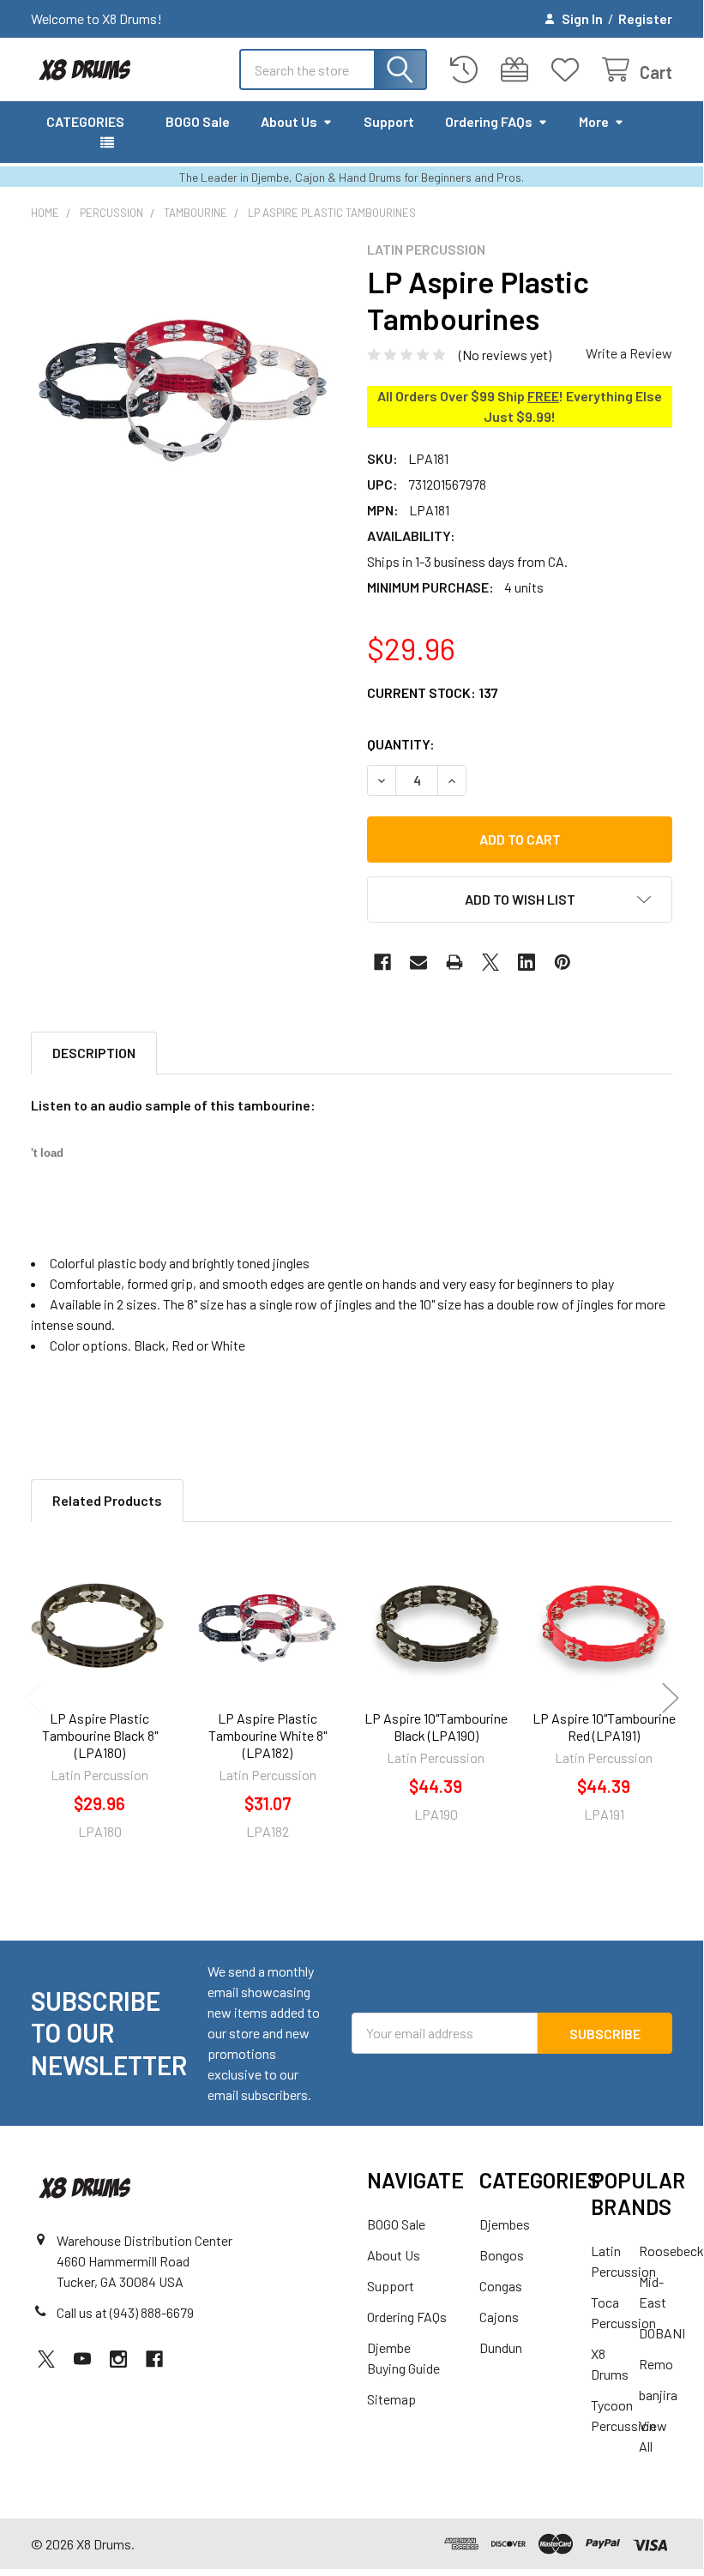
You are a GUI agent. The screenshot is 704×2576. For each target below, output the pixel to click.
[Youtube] (82, 2359)
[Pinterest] (563, 962)
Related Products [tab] (107, 1500)
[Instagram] (118, 2359)
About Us (289, 121)
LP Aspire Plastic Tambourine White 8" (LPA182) (268, 1735)
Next (671, 1697)
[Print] (454, 962)
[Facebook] (382, 962)
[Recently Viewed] (468, 70)
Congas (501, 2286)
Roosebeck (671, 2251)
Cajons (499, 2317)
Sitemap (391, 2399)
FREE (543, 396)
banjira (658, 2395)
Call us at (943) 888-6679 (125, 2312)
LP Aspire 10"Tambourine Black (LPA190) (436, 1727)
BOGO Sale (198, 121)
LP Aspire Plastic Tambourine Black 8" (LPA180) (100, 1735)
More (594, 121)
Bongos (502, 2255)
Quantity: (401, 744)
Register (645, 18)
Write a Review (629, 353)
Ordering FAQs (489, 121)
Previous (33, 1697)
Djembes (505, 2224)
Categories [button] (85, 121)
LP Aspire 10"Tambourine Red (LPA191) (604, 1727)
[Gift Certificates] (518, 70)
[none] (184, 394)
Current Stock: (433, 692)
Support (389, 121)
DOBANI (662, 2333)
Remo (656, 2364)
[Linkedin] (526, 962)
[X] (490, 962)
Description (94, 1053)
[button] (520, 900)
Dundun (501, 2347)
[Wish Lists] (569, 70)
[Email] (418, 962)
